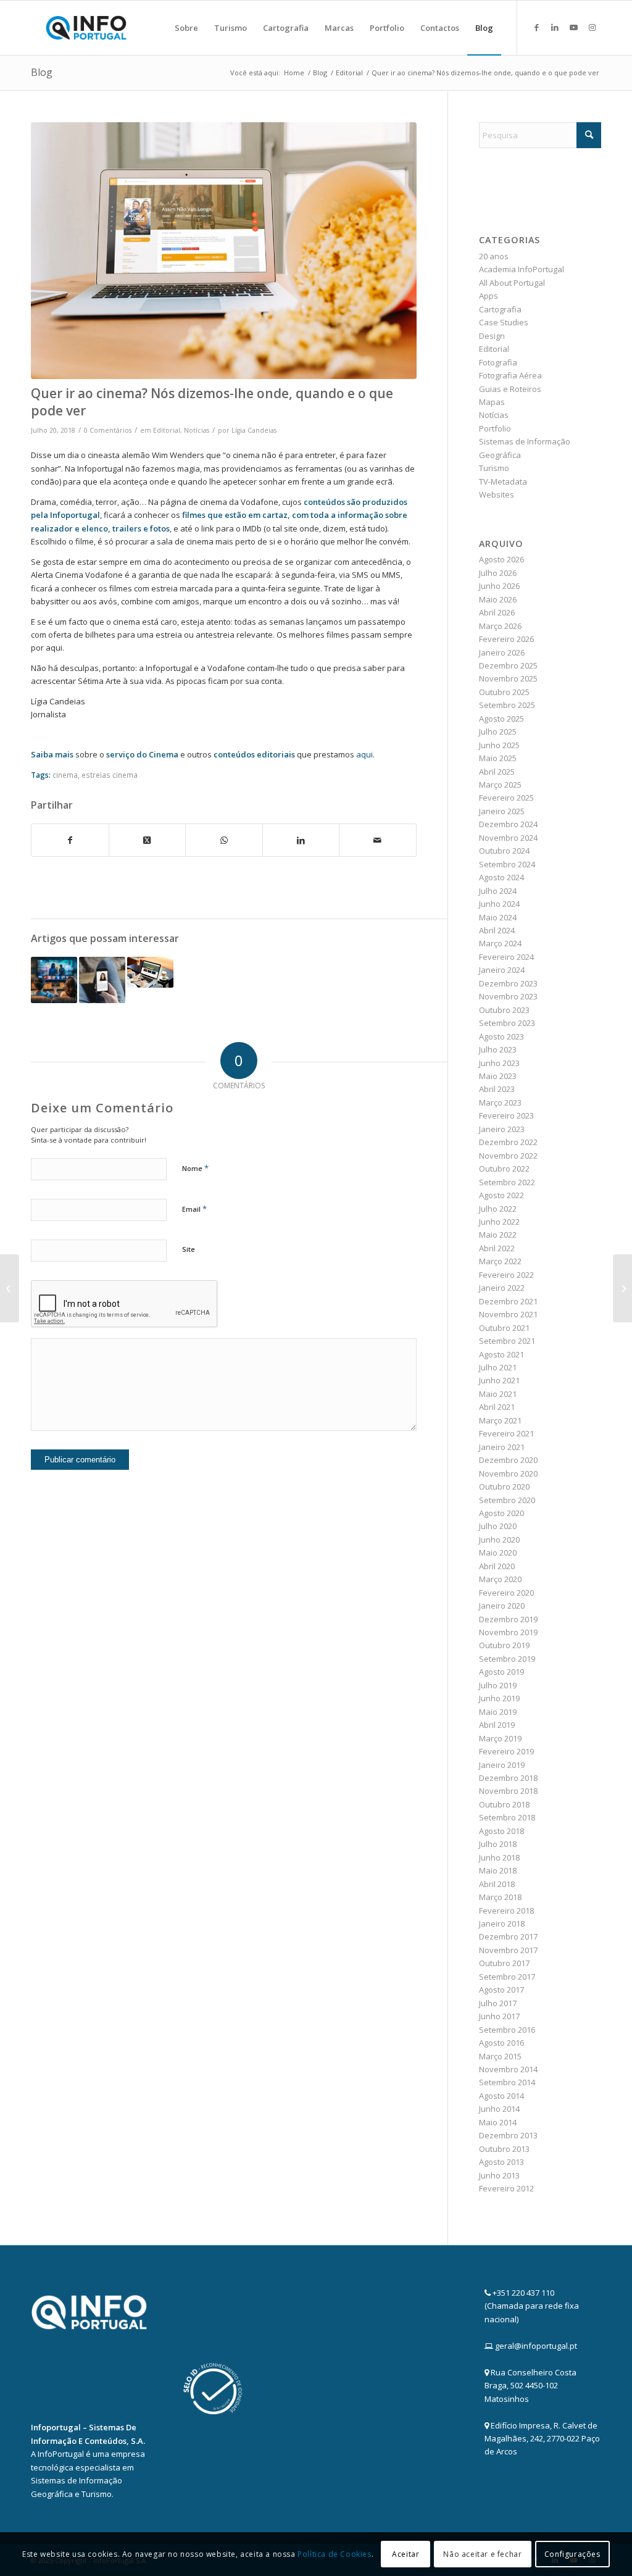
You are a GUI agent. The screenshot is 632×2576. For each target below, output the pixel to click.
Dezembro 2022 (508, 1142)
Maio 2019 (498, 1712)
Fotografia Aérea (510, 375)
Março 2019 (500, 1738)
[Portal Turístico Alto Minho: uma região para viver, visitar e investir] (622, 1288)
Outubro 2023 (504, 1010)
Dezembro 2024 (508, 824)
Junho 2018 (499, 1857)
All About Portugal (512, 283)
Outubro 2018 (504, 1804)
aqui (364, 754)
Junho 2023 (499, 1063)
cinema (65, 775)
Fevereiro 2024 (506, 957)
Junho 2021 (499, 1380)
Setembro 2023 (507, 1023)
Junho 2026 (499, 586)
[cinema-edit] (224, 251)
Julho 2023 (498, 1049)
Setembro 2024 (507, 864)
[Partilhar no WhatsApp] (224, 840)
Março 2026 (500, 626)
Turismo (494, 468)
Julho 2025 (498, 732)
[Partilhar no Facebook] (70, 840)
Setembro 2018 (507, 1817)
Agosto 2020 (501, 1513)
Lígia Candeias (254, 430)
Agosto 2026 (501, 559)
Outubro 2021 (504, 1328)
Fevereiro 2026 (506, 639)
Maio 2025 (498, 758)
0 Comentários (108, 430)
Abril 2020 (497, 1566)
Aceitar (405, 2554)
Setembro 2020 (507, 1500)
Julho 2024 (498, 891)
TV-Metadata (503, 481)
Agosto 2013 (501, 2162)
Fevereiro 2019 (506, 1751)
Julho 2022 (498, 1209)
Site (189, 1249)
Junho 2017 (499, 2016)
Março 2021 (500, 1420)
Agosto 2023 (501, 1036)
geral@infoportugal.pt (536, 2346)
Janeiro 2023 (502, 1129)
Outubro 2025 (504, 692)
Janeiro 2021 (502, 1447)
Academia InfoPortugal (522, 269)
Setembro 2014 (507, 2082)
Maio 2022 (498, 1235)
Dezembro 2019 (508, 1619)
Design (492, 336)
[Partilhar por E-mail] (378, 840)
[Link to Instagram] (592, 27)
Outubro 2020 (504, 1486)
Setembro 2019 (507, 1659)
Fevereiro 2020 (506, 1593)
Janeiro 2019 (502, 1765)
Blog (42, 72)
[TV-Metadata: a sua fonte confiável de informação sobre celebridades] (102, 980)
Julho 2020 (498, 1526)
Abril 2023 (497, 1089)
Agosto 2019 (501, 1672)
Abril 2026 (497, 612)
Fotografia (498, 362)
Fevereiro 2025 (506, 798)
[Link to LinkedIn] (555, 27)
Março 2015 (500, 2056)
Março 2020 (500, 1579)
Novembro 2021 (508, 1314)
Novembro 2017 (508, 1950)
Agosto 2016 (501, 2043)
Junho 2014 (499, 2109)
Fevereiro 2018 (506, 1911)
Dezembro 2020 (508, 1460)
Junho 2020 (499, 1540)
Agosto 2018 (501, 1831)
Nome (195, 1168)
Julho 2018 (498, 1844)
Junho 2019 (499, 1698)
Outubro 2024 (504, 851)
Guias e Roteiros (510, 389)
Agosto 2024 (501, 877)
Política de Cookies (334, 2554)
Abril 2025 (497, 772)
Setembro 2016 (507, 2030)
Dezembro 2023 (508, 983)
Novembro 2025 (508, 678)
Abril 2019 (497, 1725)
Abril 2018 (497, 1884)
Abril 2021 (497, 1407)
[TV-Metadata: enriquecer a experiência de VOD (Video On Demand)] (54, 980)
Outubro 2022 (504, 1169)
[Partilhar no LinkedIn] (301, 840)
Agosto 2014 (501, 2096)
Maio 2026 (498, 599)
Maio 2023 (498, 1076)
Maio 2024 (498, 917)
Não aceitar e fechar (482, 2554)
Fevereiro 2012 (506, 2188)
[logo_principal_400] (86, 28)
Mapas (492, 402)
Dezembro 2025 (508, 665)
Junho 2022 (499, 1222)
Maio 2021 (498, 1394)
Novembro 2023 (508, 996)
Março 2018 (500, 1897)
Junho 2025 (499, 745)
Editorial (167, 430)
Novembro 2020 (508, 1473)
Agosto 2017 (501, 1990)
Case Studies (504, 322)
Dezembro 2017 (508, 1936)
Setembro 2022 (507, 1182)
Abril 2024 (497, 930)
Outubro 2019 (504, 1645)
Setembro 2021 (507, 1341)
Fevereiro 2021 (506, 1433)
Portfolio (495, 428)
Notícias (197, 430)
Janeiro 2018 (502, 1924)
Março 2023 (500, 1103)
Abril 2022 (497, 1248)
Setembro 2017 (507, 1977)
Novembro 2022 (508, 1156)
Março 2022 (500, 1261)
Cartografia (500, 309)
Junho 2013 (499, 2175)
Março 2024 (500, 943)
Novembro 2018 (508, 1791)
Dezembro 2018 (508, 1778)
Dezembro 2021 (508, 1301)
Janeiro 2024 (502, 970)
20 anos (494, 256)
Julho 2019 (498, 1685)
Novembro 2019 (508, 1632)
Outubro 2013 (504, 2149)
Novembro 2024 (508, 838)
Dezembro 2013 (508, 2135)
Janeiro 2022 (502, 1288)
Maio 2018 (498, 1870)
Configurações (572, 2554)
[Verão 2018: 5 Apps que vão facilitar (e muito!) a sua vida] (10, 1288)
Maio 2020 (498, 1553)
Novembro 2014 (508, 2069)
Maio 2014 (498, 2122)
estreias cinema (110, 775)
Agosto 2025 (501, 719)
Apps (489, 296)
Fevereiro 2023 (506, 1115)
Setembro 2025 (507, 705)
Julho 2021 (498, 1367)
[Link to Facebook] (536, 27)
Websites (497, 494)
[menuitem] (186, 28)
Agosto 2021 (501, 1354)
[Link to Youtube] (573, 27)
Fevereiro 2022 (506, 1275)
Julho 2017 (498, 2003)
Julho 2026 (498, 573)
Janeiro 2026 (502, 652)
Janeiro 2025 (502, 811)
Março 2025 (500, 785)
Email (194, 1209)
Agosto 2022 (501, 1195)
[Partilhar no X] (148, 840)
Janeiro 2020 (502, 1606)
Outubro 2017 (504, 1963)
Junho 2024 (499, 904)
